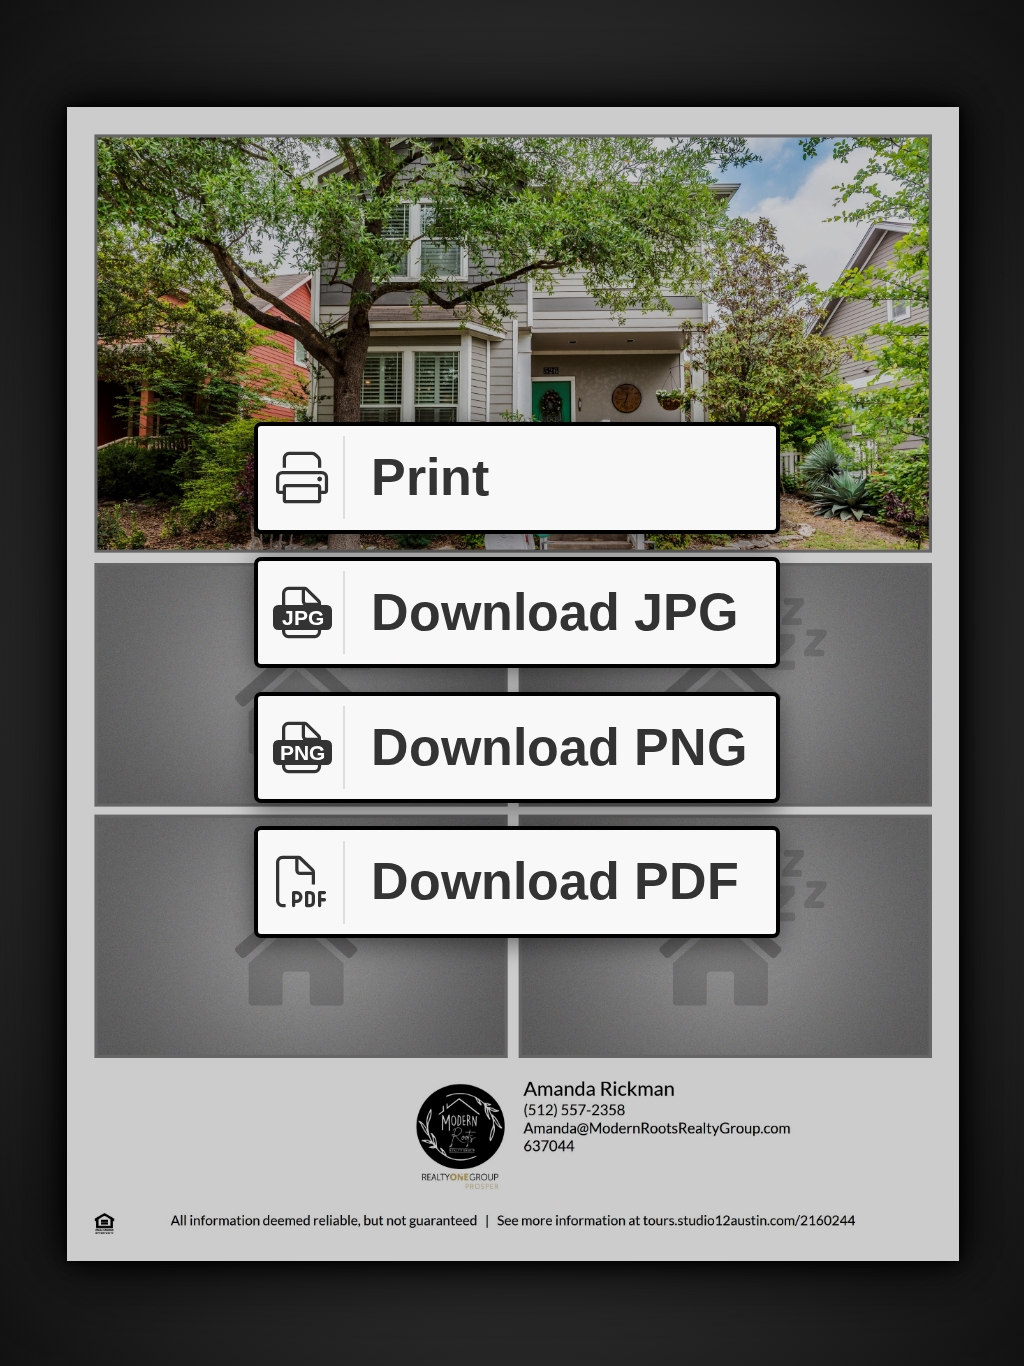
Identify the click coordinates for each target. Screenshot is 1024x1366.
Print (430, 477)
